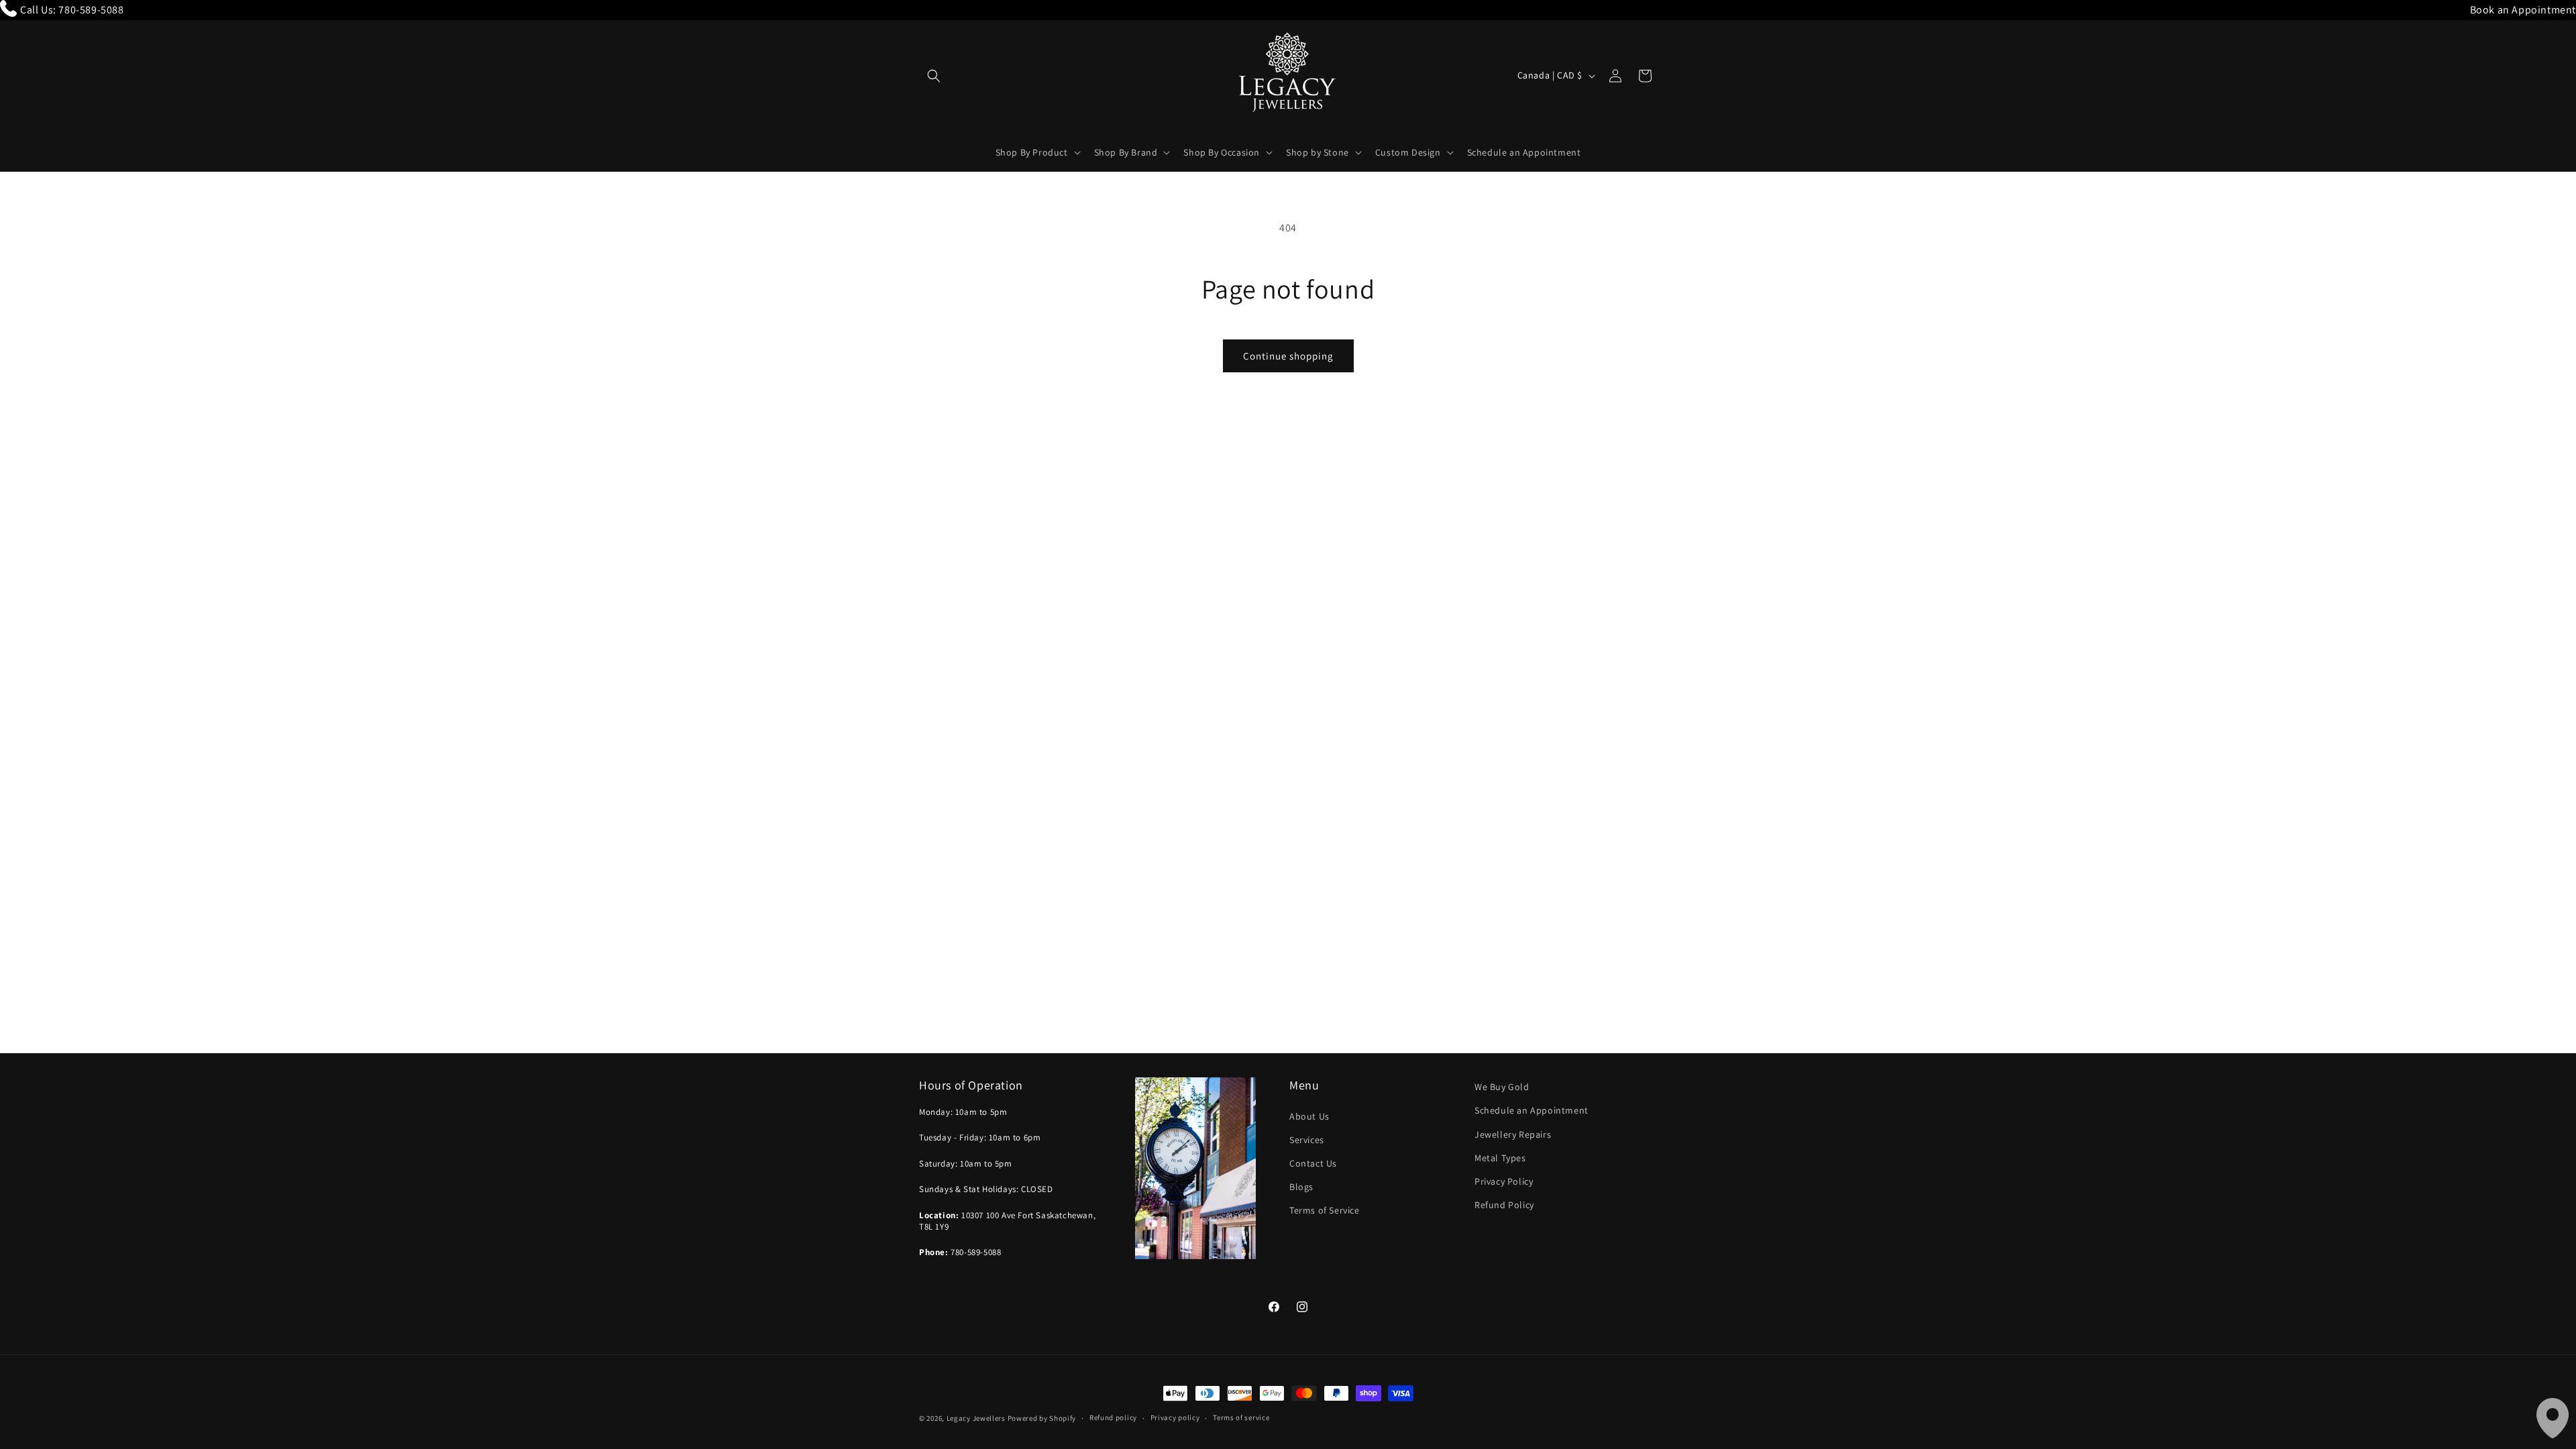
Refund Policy (1504, 1205)
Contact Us (1313, 1163)
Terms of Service (1325, 1210)
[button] (934, 76)
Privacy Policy (1504, 1181)
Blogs (1301, 1187)
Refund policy (1113, 1417)
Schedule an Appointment (1532, 1110)
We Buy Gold (1502, 1087)
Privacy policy (1175, 1417)
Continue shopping (1288, 356)
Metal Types (1500, 1158)
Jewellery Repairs (1513, 1134)
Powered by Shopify (1042, 1418)
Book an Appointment (2523, 10)
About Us (1309, 1116)
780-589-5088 (91, 10)
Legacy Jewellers (976, 1418)
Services (1307, 1140)
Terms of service (1241, 1417)
